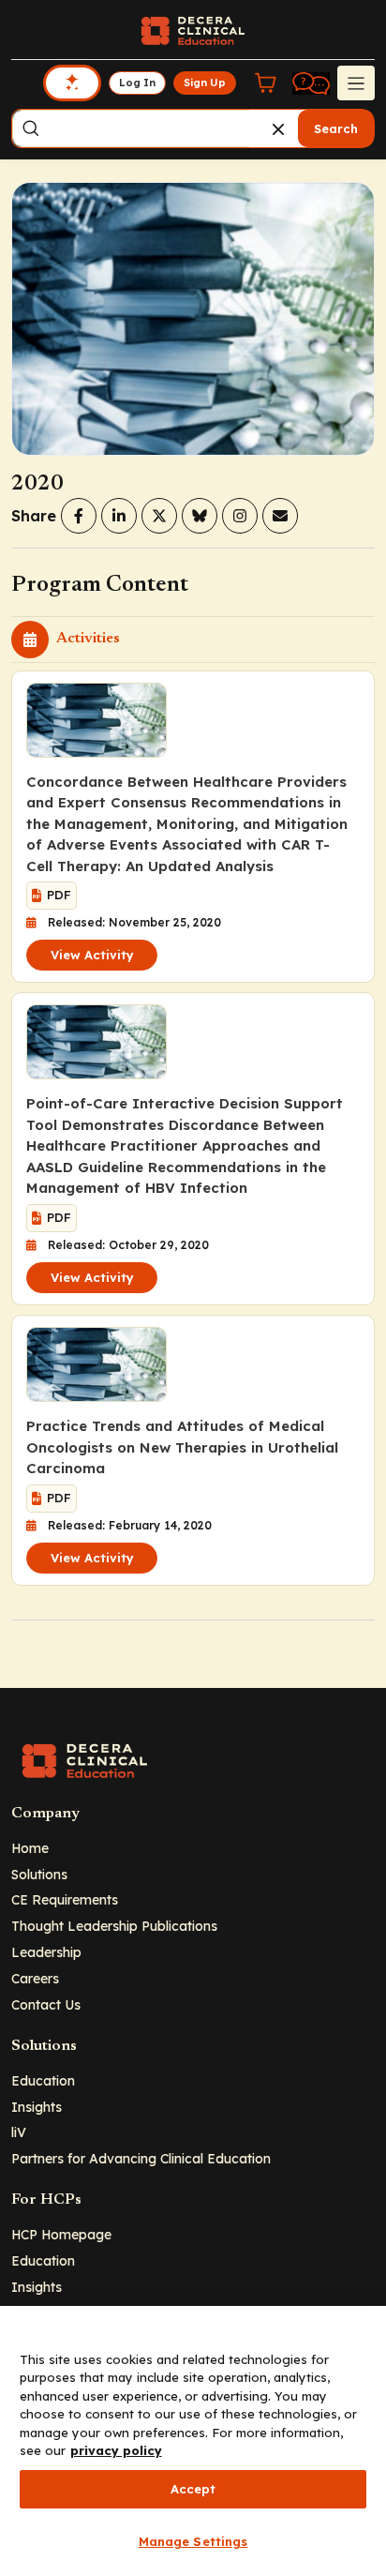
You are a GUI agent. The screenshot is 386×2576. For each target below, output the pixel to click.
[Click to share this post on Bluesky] (200, 516)
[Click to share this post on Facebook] (79, 516)
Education (43, 2080)
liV (19, 2132)
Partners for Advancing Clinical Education (141, 2158)
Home (30, 1848)
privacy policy (116, 2450)
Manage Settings (193, 2541)
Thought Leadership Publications (114, 1926)
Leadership (46, 1952)
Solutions (39, 1874)
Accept (193, 2489)
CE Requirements (65, 1899)
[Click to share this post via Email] (280, 516)
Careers (35, 1978)
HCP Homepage (61, 2234)
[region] (193, 2441)
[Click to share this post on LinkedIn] (119, 516)
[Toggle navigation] (356, 83)
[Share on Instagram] (240, 516)
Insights (37, 2107)
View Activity (92, 955)
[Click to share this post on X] (159, 516)
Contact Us (46, 2004)
